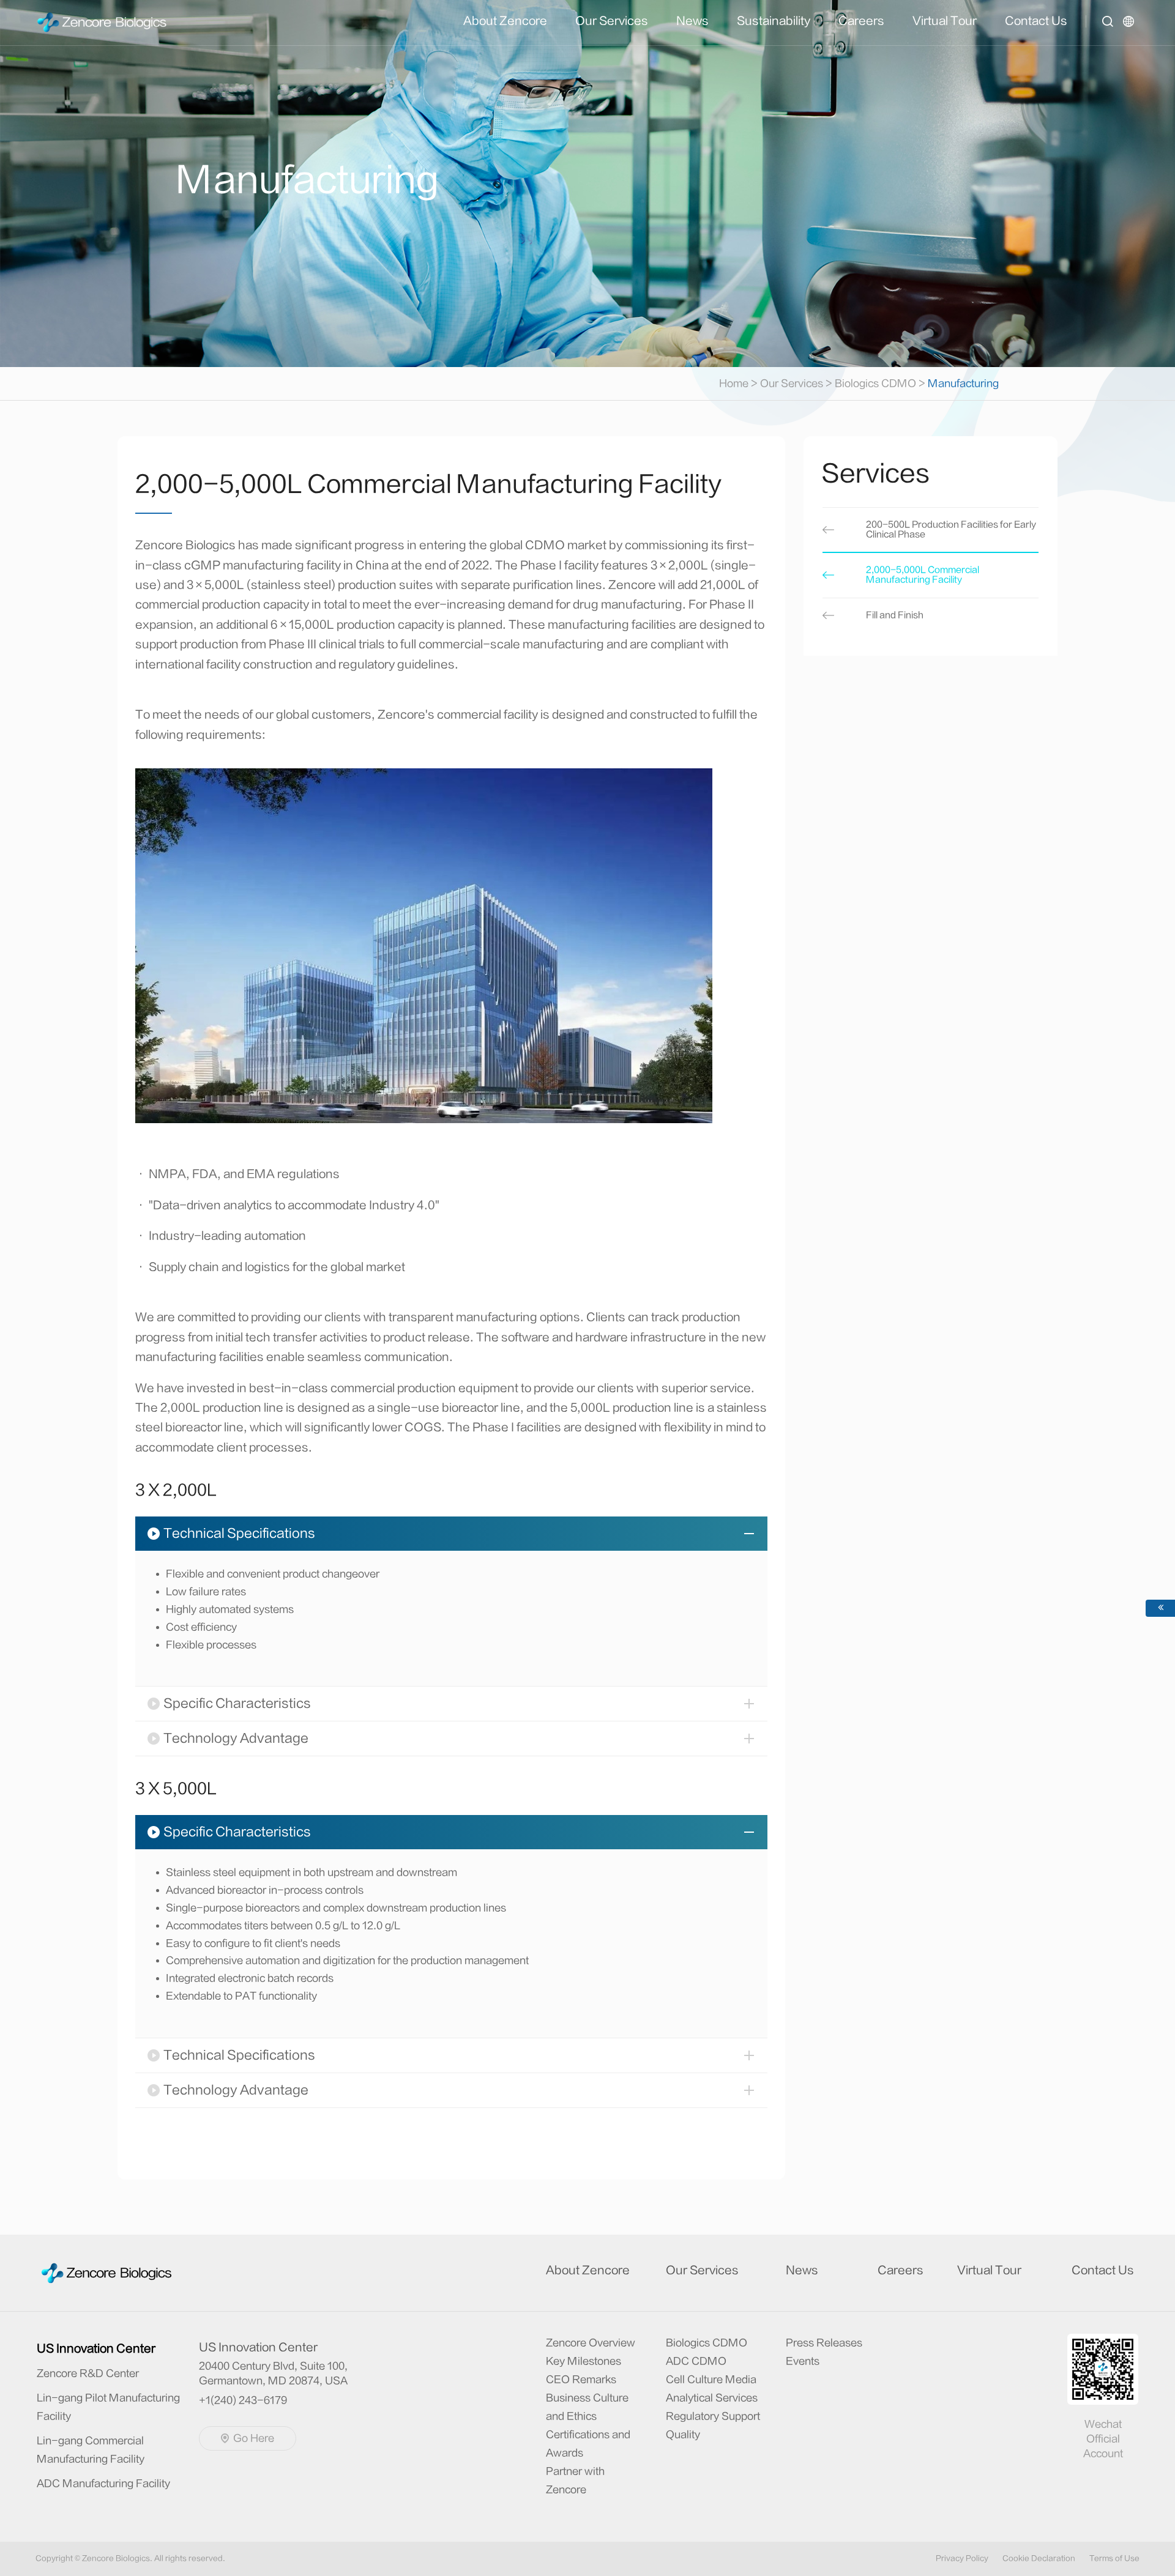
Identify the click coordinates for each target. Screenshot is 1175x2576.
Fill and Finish (895, 615)
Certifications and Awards (588, 2444)
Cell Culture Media (711, 2380)
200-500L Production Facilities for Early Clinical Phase (951, 530)
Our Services (612, 21)
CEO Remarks (581, 2380)
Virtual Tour (945, 21)
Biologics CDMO (875, 384)
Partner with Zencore (575, 2481)
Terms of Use (1114, 2558)
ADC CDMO (696, 2361)
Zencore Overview (591, 2343)
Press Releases (824, 2343)
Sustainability (774, 21)
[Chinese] (1131, 30)
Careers (861, 21)
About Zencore (505, 21)
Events (803, 2361)
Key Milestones (584, 2361)
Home (738, 384)
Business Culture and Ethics (587, 2407)
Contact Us (1036, 21)
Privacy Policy (962, 2558)
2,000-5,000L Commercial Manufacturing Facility (923, 575)
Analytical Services (712, 2398)
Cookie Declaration (1039, 2558)
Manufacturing (963, 384)
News (692, 21)
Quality (683, 2435)
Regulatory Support (713, 2416)
